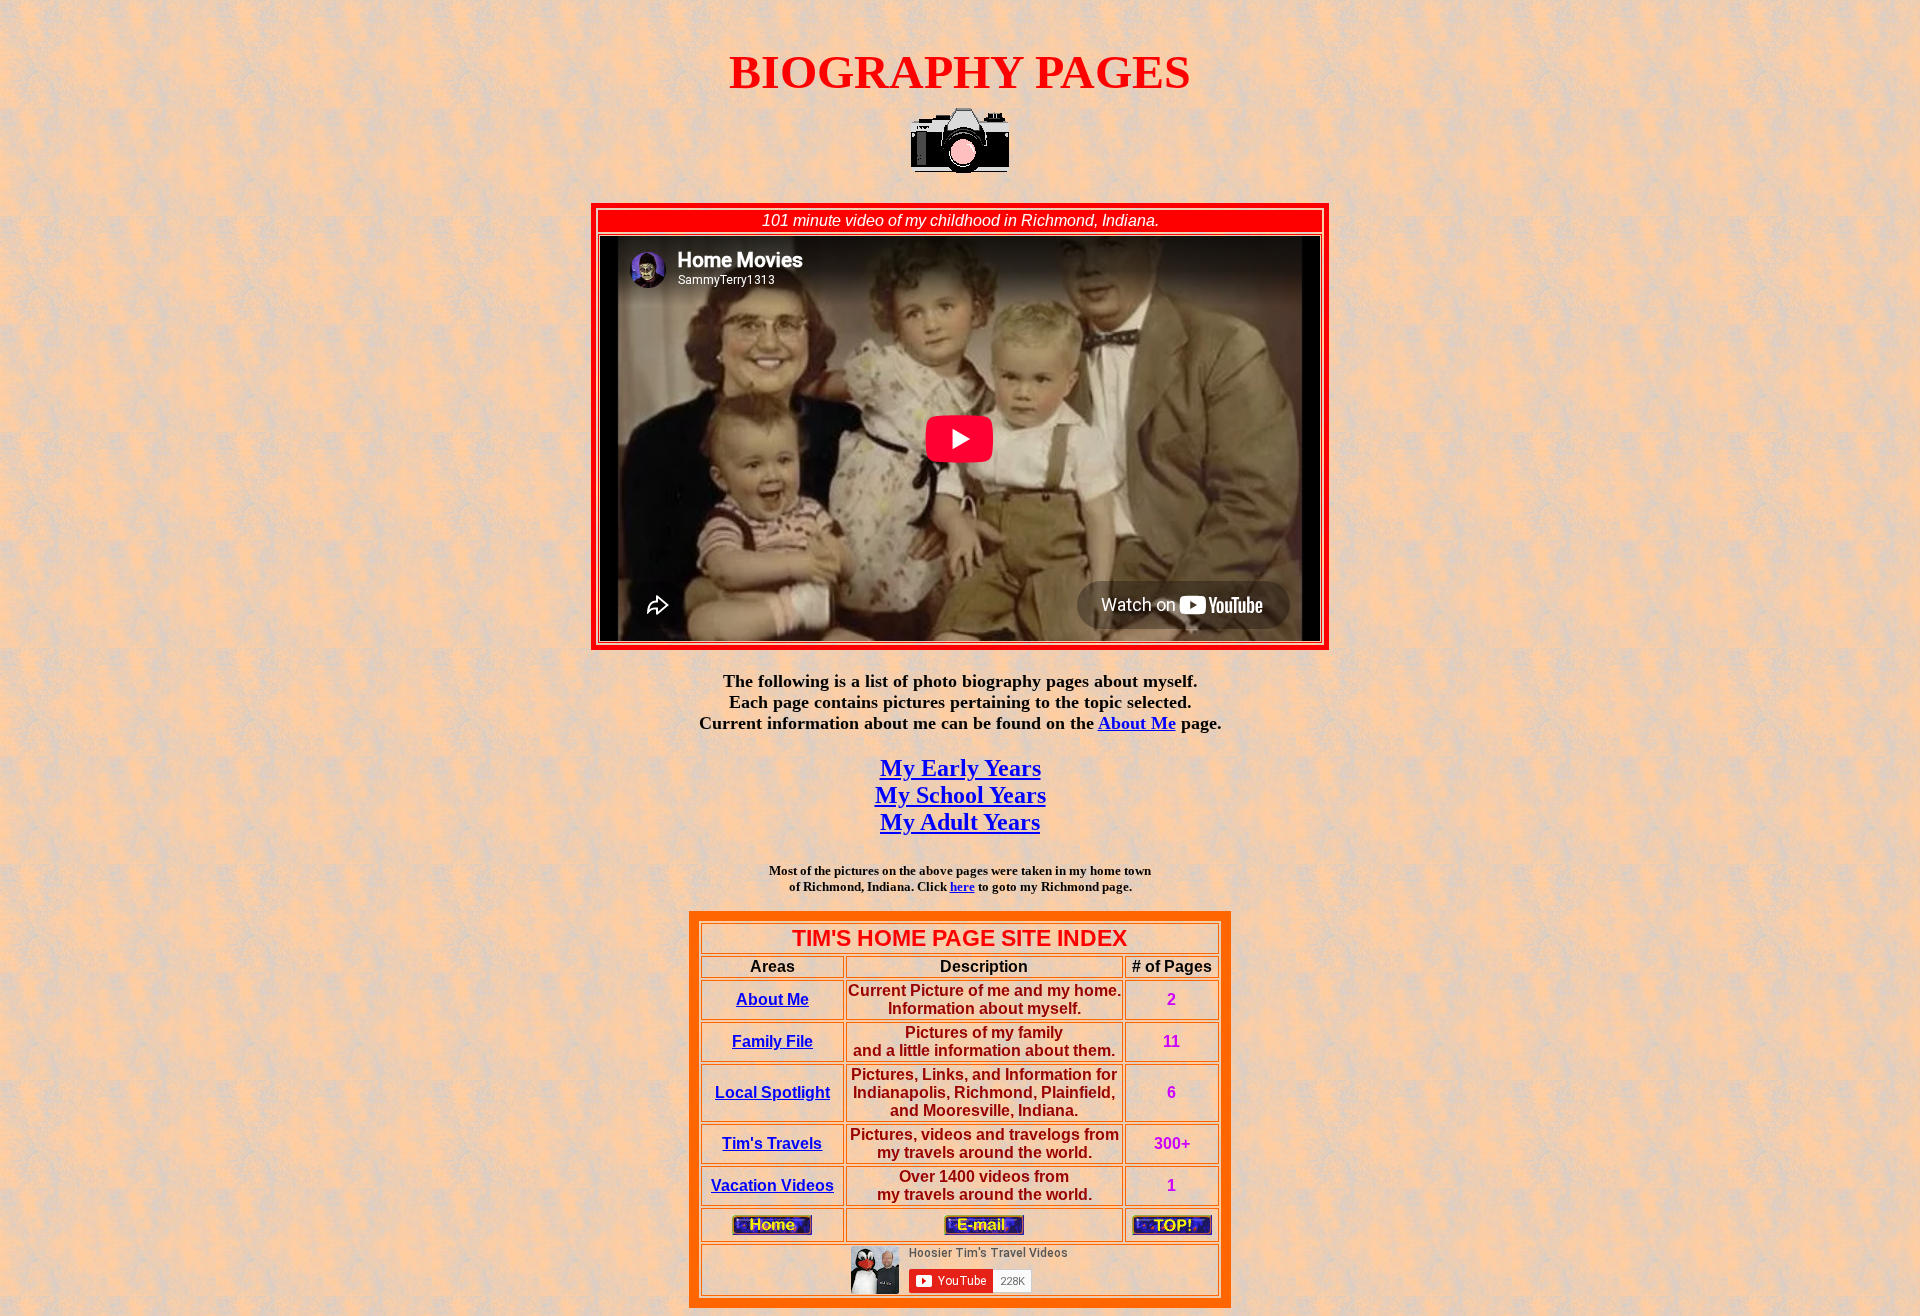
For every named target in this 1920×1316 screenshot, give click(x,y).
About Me (1137, 723)
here (962, 886)
